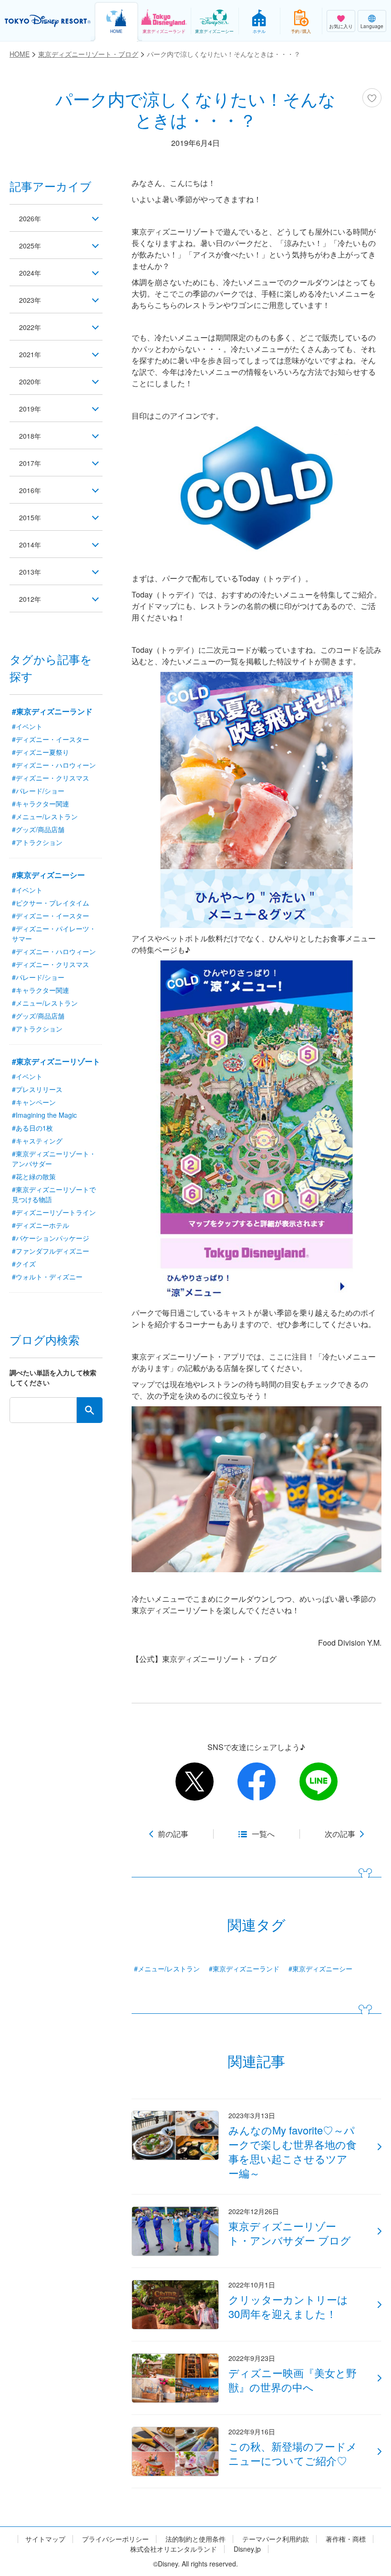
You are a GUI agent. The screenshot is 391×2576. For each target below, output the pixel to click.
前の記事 (173, 1834)
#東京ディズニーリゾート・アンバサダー (54, 1159)
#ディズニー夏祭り (41, 752)
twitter (195, 1782)
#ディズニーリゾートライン (54, 1212)
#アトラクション (37, 842)
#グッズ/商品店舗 (38, 829)
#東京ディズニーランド (244, 1968)
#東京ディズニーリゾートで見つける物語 (54, 1194)
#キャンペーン (34, 1102)
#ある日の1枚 (32, 1128)
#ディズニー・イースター (51, 739)
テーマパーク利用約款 (276, 2539)
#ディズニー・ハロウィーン (54, 765)
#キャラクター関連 (41, 804)
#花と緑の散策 (34, 1176)
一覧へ (263, 1834)
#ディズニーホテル (41, 1225)
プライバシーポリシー (115, 2539)
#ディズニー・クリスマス (51, 778)
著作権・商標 (346, 2539)
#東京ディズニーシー (320, 1968)
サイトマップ (45, 2539)
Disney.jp (247, 2549)
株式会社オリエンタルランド (174, 2549)
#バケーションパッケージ (51, 1238)
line (319, 1782)
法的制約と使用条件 (195, 2539)
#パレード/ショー (38, 791)
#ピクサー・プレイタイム (51, 903)
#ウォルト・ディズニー (47, 1277)
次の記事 (340, 1834)
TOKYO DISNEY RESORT (48, 21)
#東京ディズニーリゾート (56, 1061)
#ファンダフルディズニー (51, 1251)
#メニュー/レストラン (167, 1968)
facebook (257, 1782)
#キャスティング (37, 1141)
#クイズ (24, 1264)
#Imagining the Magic (44, 1115)
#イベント (27, 726)
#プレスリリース (37, 1089)
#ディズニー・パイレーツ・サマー (54, 933)
